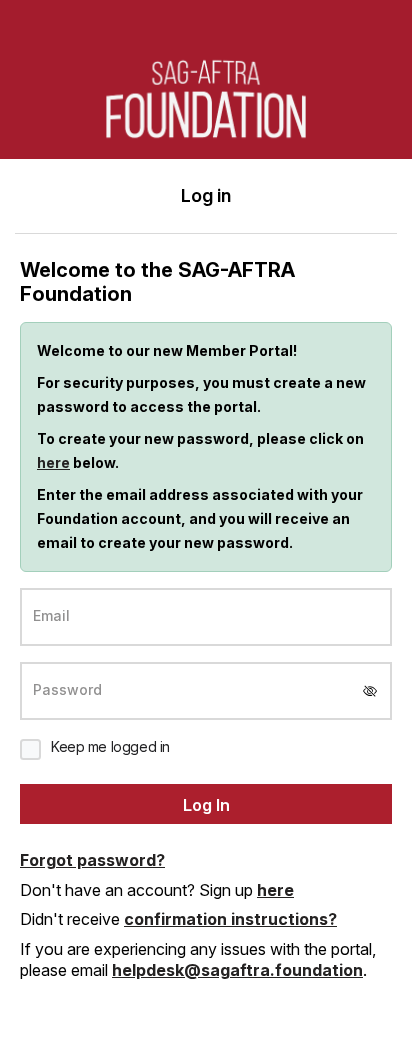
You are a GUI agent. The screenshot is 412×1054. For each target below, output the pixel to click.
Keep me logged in (110, 746)
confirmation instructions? (230, 919)
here (53, 462)
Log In (206, 805)
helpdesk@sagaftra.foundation (237, 970)
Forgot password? (92, 860)
